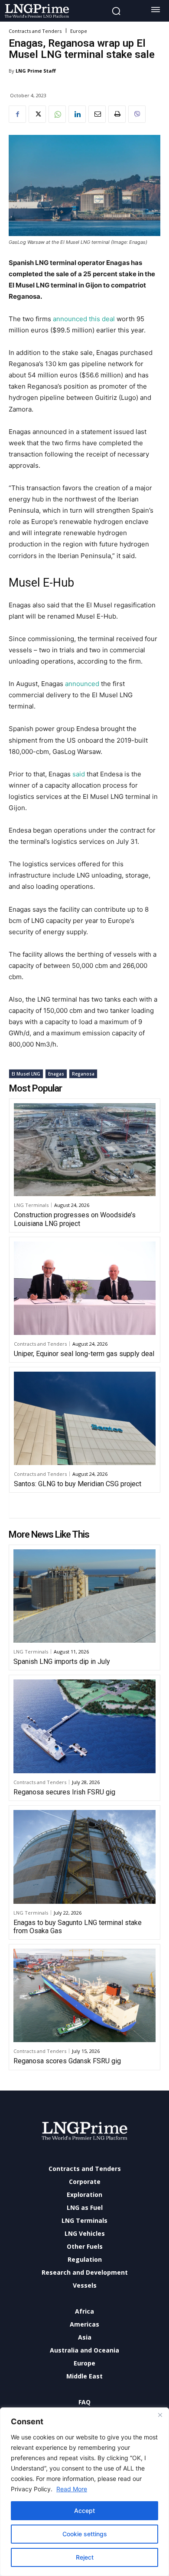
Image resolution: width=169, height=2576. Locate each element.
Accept (84, 2511)
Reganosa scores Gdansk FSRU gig (67, 2061)
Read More (72, 2489)
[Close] (160, 2415)
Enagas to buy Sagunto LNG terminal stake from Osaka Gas (78, 1927)
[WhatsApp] (57, 114)
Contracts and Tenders (35, 31)
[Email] (97, 114)
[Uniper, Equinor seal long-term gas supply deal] (85, 1288)
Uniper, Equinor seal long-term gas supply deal (84, 1354)
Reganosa (83, 1074)
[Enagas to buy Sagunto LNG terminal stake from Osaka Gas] (84, 1857)
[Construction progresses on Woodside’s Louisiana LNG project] (85, 1150)
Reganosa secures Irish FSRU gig (64, 1792)
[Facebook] (17, 114)
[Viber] (137, 114)
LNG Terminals (31, 1205)
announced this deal (84, 319)
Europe (79, 31)
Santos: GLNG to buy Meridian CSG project (78, 1484)
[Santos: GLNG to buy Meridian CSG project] (85, 1418)
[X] (37, 114)
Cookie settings (85, 2534)
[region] (84, 2492)
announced (81, 684)
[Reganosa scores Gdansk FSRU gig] (84, 1995)
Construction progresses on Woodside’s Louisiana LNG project (75, 1219)
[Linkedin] (77, 114)
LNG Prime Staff (36, 71)
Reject (85, 2557)
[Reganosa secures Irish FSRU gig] (84, 1726)
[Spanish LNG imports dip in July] (84, 1596)
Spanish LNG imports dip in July (62, 1661)
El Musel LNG (26, 1074)
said (79, 774)
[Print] (117, 114)
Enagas (56, 1074)
